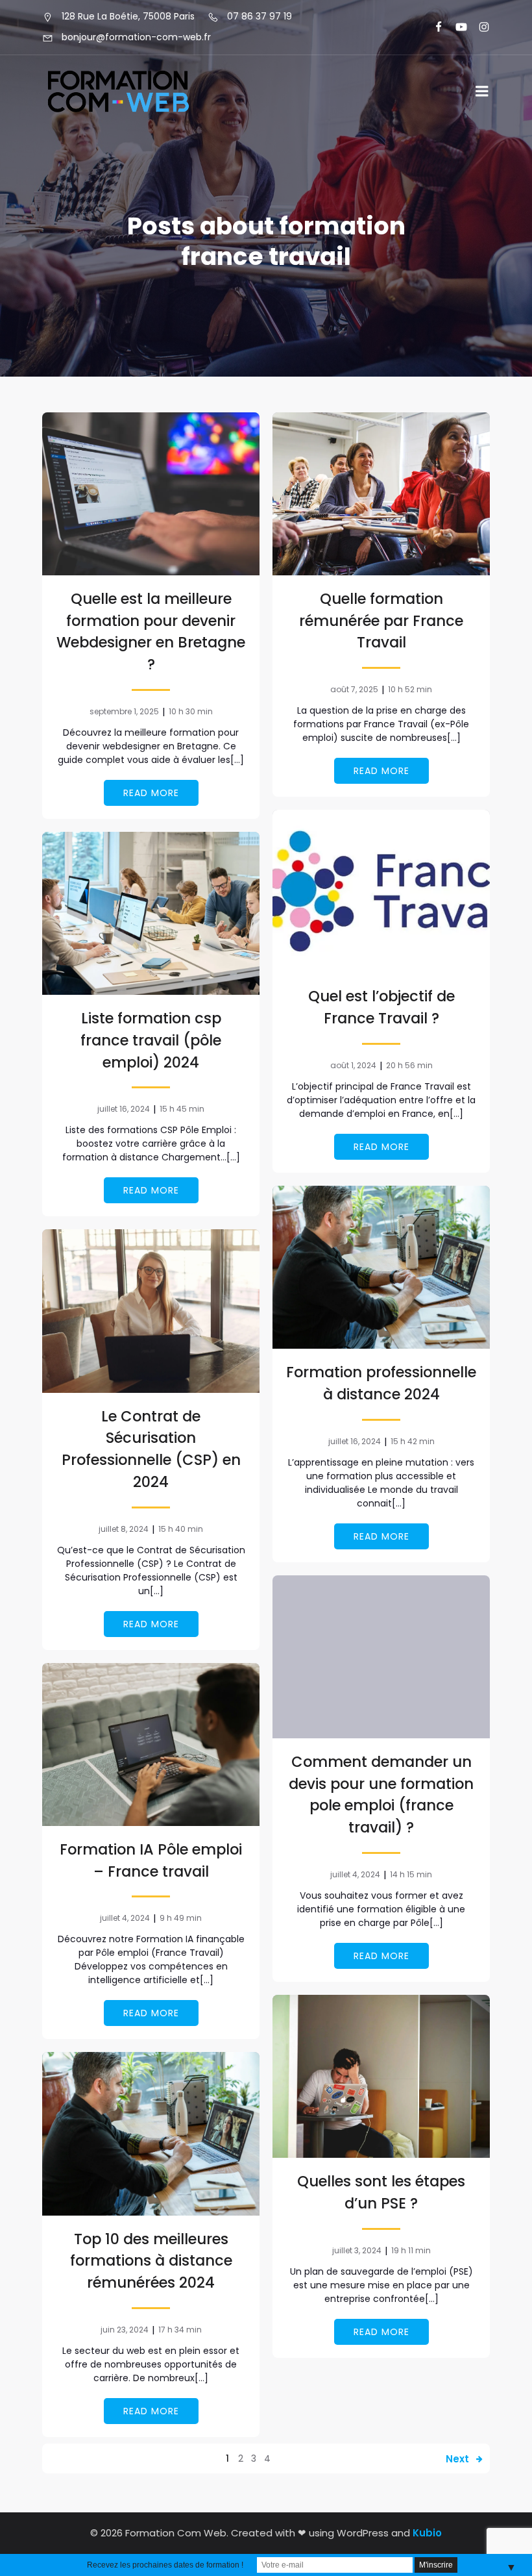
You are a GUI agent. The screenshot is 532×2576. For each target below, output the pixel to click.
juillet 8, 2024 (124, 1529)
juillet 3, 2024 (357, 2250)
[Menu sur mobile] (482, 92)
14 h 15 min (411, 1874)
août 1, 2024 (353, 1065)
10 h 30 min (191, 711)
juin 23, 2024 (125, 2330)
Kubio (427, 2533)
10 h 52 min (410, 689)
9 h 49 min (181, 1918)
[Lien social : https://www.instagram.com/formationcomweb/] (478, 27)
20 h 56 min (409, 1065)
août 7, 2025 (354, 689)
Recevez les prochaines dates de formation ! (165, 2565)
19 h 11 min (411, 2250)
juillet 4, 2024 (355, 1874)
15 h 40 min (181, 1529)
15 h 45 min (182, 1109)
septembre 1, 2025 (124, 711)
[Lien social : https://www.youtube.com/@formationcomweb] (456, 27)
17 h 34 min (180, 2330)
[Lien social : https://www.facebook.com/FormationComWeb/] (433, 27)
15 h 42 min (413, 1441)
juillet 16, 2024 (124, 1109)
